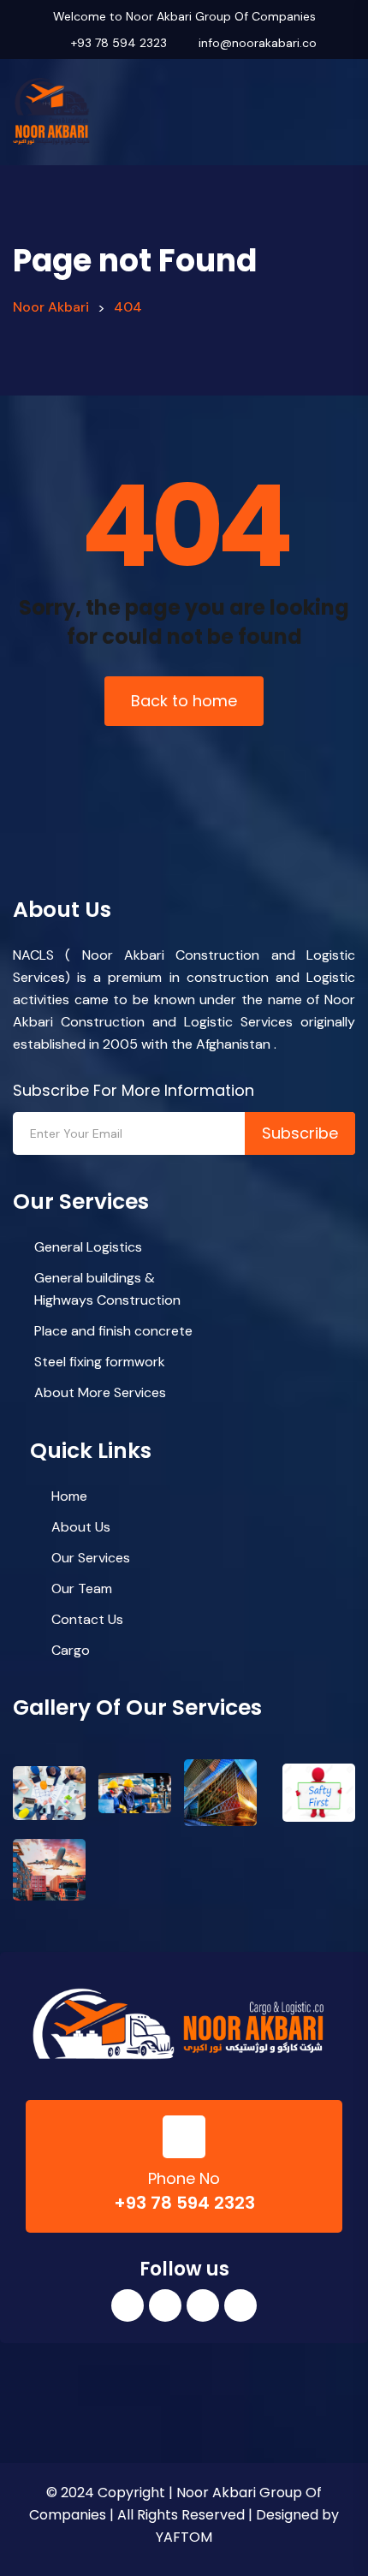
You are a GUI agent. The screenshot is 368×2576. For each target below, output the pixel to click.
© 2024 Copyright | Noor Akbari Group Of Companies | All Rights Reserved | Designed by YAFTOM (184, 2515)
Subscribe (300, 1133)
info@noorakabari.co (258, 43)
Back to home (184, 701)
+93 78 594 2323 (119, 43)
